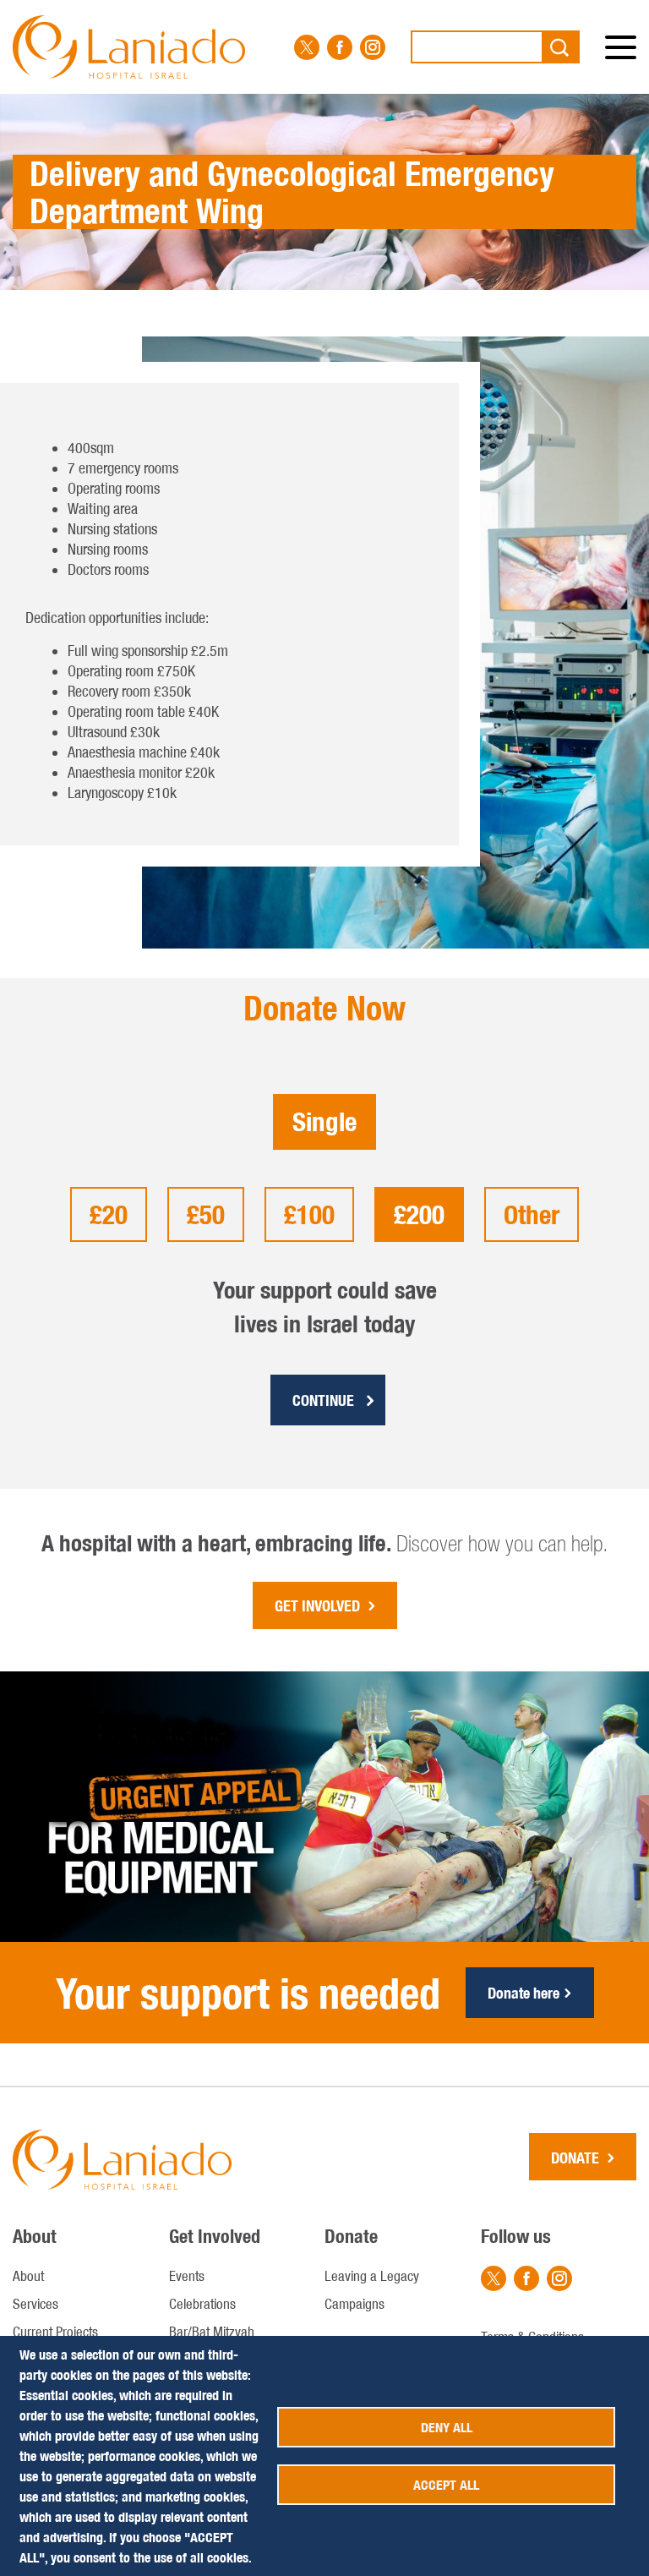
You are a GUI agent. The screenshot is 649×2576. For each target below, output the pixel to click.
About (28, 2276)
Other (532, 1214)
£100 (309, 1214)
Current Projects (55, 2332)
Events (187, 2276)
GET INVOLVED (317, 1606)
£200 (419, 1214)
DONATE (575, 2158)
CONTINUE (323, 1400)
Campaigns (354, 2304)
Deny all (447, 2427)
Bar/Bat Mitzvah (212, 2332)
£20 (109, 1214)
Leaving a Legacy (372, 2276)
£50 (206, 1214)
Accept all (446, 2485)
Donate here (524, 1993)
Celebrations (202, 2304)
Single (324, 1121)
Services (35, 2304)
